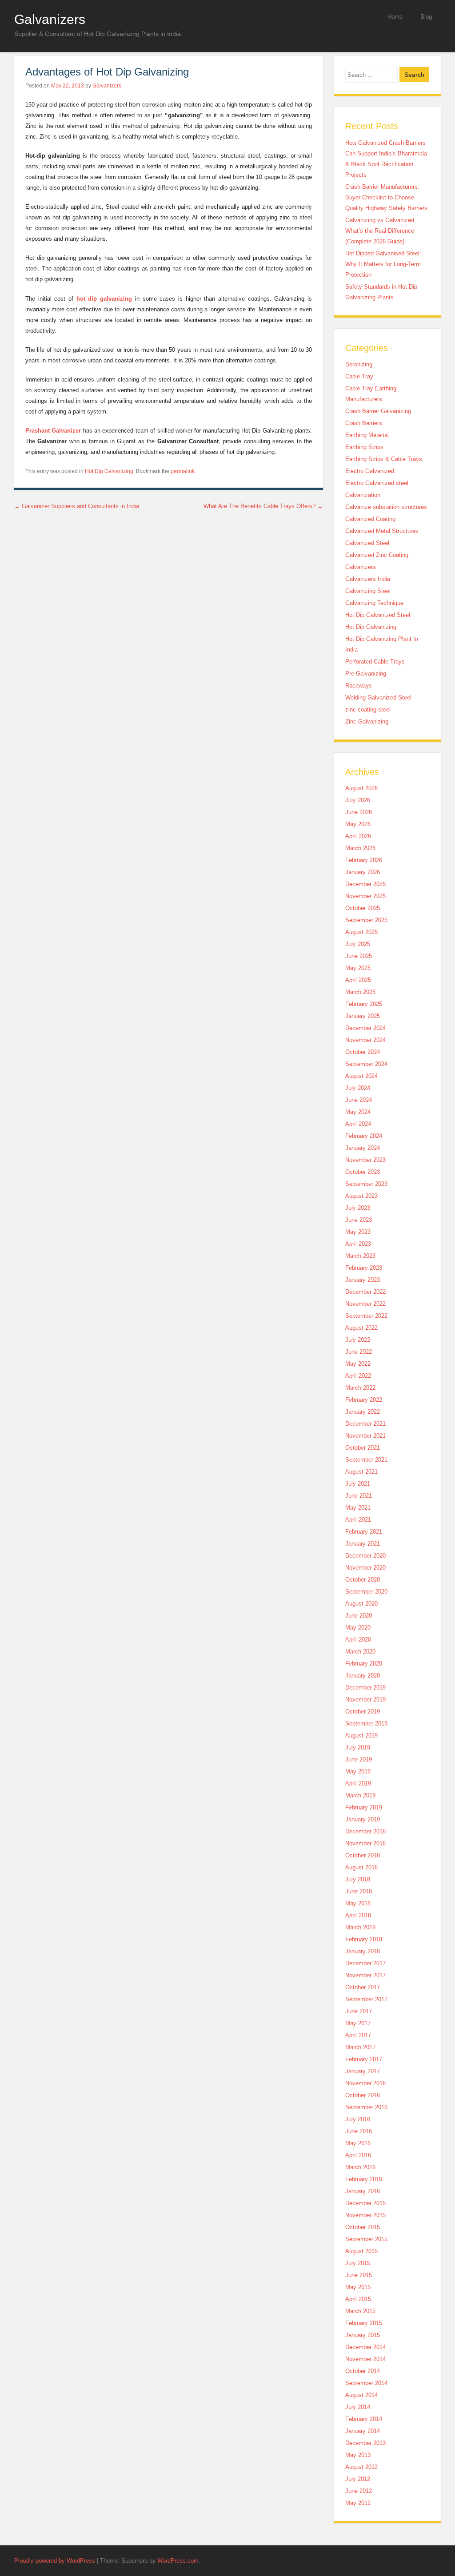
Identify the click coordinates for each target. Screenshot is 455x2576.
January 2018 (363, 1951)
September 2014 (366, 2383)
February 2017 (364, 2059)
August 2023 (361, 1196)
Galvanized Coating (370, 519)
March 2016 (360, 2167)
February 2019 (364, 1807)
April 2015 (358, 2299)
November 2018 (365, 1843)
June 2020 (359, 1616)
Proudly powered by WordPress (55, 2561)
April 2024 (358, 1124)
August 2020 (361, 1604)
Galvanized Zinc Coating (377, 555)
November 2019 (365, 1699)
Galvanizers (50, 19)
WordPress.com (178, 2561)
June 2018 (359, 1891)
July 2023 (358, 1208)
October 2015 (363, 2227)
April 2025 (358, 980)
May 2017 (358, 2023)
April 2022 (358, 1376)
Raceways (359, 686)
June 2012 (359, 2491)
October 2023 (363, 1172)
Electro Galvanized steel (377, 483)
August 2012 (361, 2467)
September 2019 (366, 1723)
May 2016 (358, 2143)
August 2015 (361, 2251)
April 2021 (358, 1520)
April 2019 (358, 1783)
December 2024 (365, 1028)
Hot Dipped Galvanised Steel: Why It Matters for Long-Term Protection (383, 264)
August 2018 (361, 1867)
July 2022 (358, 1340)
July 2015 (358, 2263)
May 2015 (358, 2287)
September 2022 (366, 1316)
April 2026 (358, 836)
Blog (426, 17)
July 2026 (358, 800)
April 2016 (358, 2155)
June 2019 (359, 1759)
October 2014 (363, 2371)
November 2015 (365, 2215)
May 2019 (358, 1771)
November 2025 (365, 896)
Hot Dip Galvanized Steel (378, 615)
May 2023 (358, 1232)
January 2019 (363, 1819)
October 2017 (363, 1987)
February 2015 (364, 2323)
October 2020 (363, 1580)
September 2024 (366, 1064)
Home (395, 17)
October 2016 (363, 2095)
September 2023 (366, 1184)
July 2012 (358, 2479)
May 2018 (358, 1903)
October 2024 (363, 1052)
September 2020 (366, 1592)
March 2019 (360, 1795)
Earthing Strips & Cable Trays (384, 459)
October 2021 (363, 1448)
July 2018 (358, 1879)
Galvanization (363, 495)
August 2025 (361, 932)
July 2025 (358, 944)
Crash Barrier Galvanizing (378, 411)
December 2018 (365, 1831)
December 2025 (365, 884)
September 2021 (366, 1460)
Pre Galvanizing (366, 674)
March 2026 (360, 848)
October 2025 (363, 908)
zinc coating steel (368, 710)
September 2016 (366, 2107)
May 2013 (358, 2455)
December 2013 (365, 2443)
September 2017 (366, 1999)
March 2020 (360, 1652)
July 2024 (358, 1088)
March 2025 (360, 992)
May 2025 (358, 968)
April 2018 (358, 1915)
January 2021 (363, 1544)
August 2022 (361, 1328)
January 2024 (363, 1148)
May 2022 (358, 1364)
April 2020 (358, 1640)
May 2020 (358, 1628)
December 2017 (365, 1963)
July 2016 (358, 2119)
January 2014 (363, 2431)
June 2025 (359, 956)
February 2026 (364, 860)
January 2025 (363, 1016)
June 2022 (359, 1352)
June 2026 (359, 812)
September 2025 (366, 920)
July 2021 (358, 1484)
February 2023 (364, 1268)
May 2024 (358, 1112)
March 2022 (360, 1388)
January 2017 (363, 2071)
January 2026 (363, 872)
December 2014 (365, 2347)
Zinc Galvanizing (367, 722)
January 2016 (363, 2191)
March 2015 (360, 2311)
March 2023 (360, 1256)
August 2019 (361, 1735)
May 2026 (358, 824)
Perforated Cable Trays (375, 662)
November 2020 (365, 1568)
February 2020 (364, 1664)
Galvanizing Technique (374, 603)
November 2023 (365, 1160)
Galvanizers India (368, 579)
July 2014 (358, 2407)
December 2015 (365, 2203)
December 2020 (365, 1556)
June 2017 (359, 2011)
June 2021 (359, 1496)
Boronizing (359, 364)
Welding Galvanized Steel (378, 698)
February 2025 (364, 1004)
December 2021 (365, 1424)
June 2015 (359, 2275)
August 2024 (361, 1076)
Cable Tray (359, 376)
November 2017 (365, 1975)
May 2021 (358, 1508)
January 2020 (363, 1676)
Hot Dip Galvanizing (109, 471)
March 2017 (360, 2047)
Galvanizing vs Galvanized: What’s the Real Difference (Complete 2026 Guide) (381, 231)
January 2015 (363, 2335)
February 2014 (364, 2419)
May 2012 (358, 2503)
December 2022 (365, 1292)
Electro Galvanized (370, 471)
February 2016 (364, 2179)
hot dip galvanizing (104, 299)
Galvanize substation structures (386, 507)
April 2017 (358, 2035)
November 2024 (365, 1040)
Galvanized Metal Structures (382, 531)
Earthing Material (367, 435)
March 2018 (360, 1927)
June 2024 (359, 1100)
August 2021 (361, 1472)
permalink (183, 471)
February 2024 (364, 1136)
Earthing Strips (364, 447)
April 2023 (358, 1244)
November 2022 (365, 1304)
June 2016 (359, 2131)
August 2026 (361, 788)
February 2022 (364, 1400)
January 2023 (363, 1280)
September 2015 (366, 2239)
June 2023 (359, 1220)
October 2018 (363, 1855)
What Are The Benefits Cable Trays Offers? (263, 506)
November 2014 (365, 2359)
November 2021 (365, 1436)
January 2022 (363, 1412)
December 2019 (365, 1688)
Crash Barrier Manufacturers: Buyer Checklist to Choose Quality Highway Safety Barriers (386, 197)
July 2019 (358, 1747)
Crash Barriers (364, 423)
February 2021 (364, 1532)
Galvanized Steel (367, 543)
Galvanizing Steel (368, 591)
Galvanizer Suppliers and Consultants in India (77, 506)
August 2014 (361, 2395)
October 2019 (363, 1711)
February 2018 (364, 1939)
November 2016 (365, 2083)
